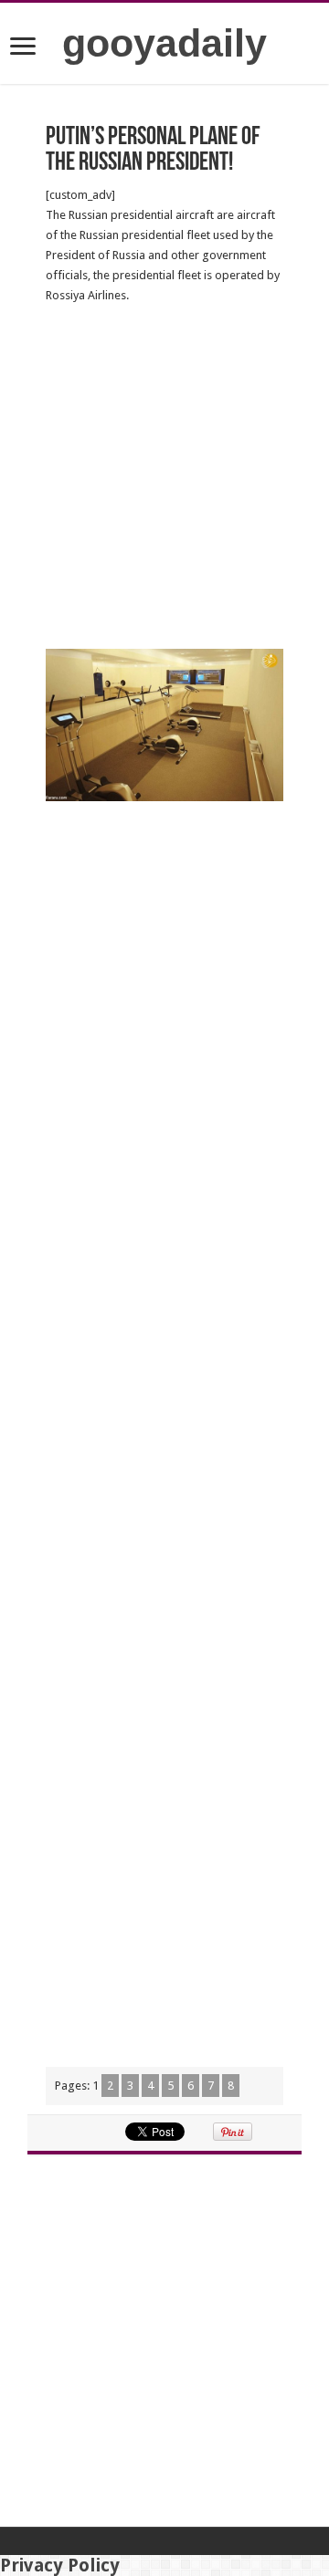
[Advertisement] (164, 477)
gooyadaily (164, 43)
